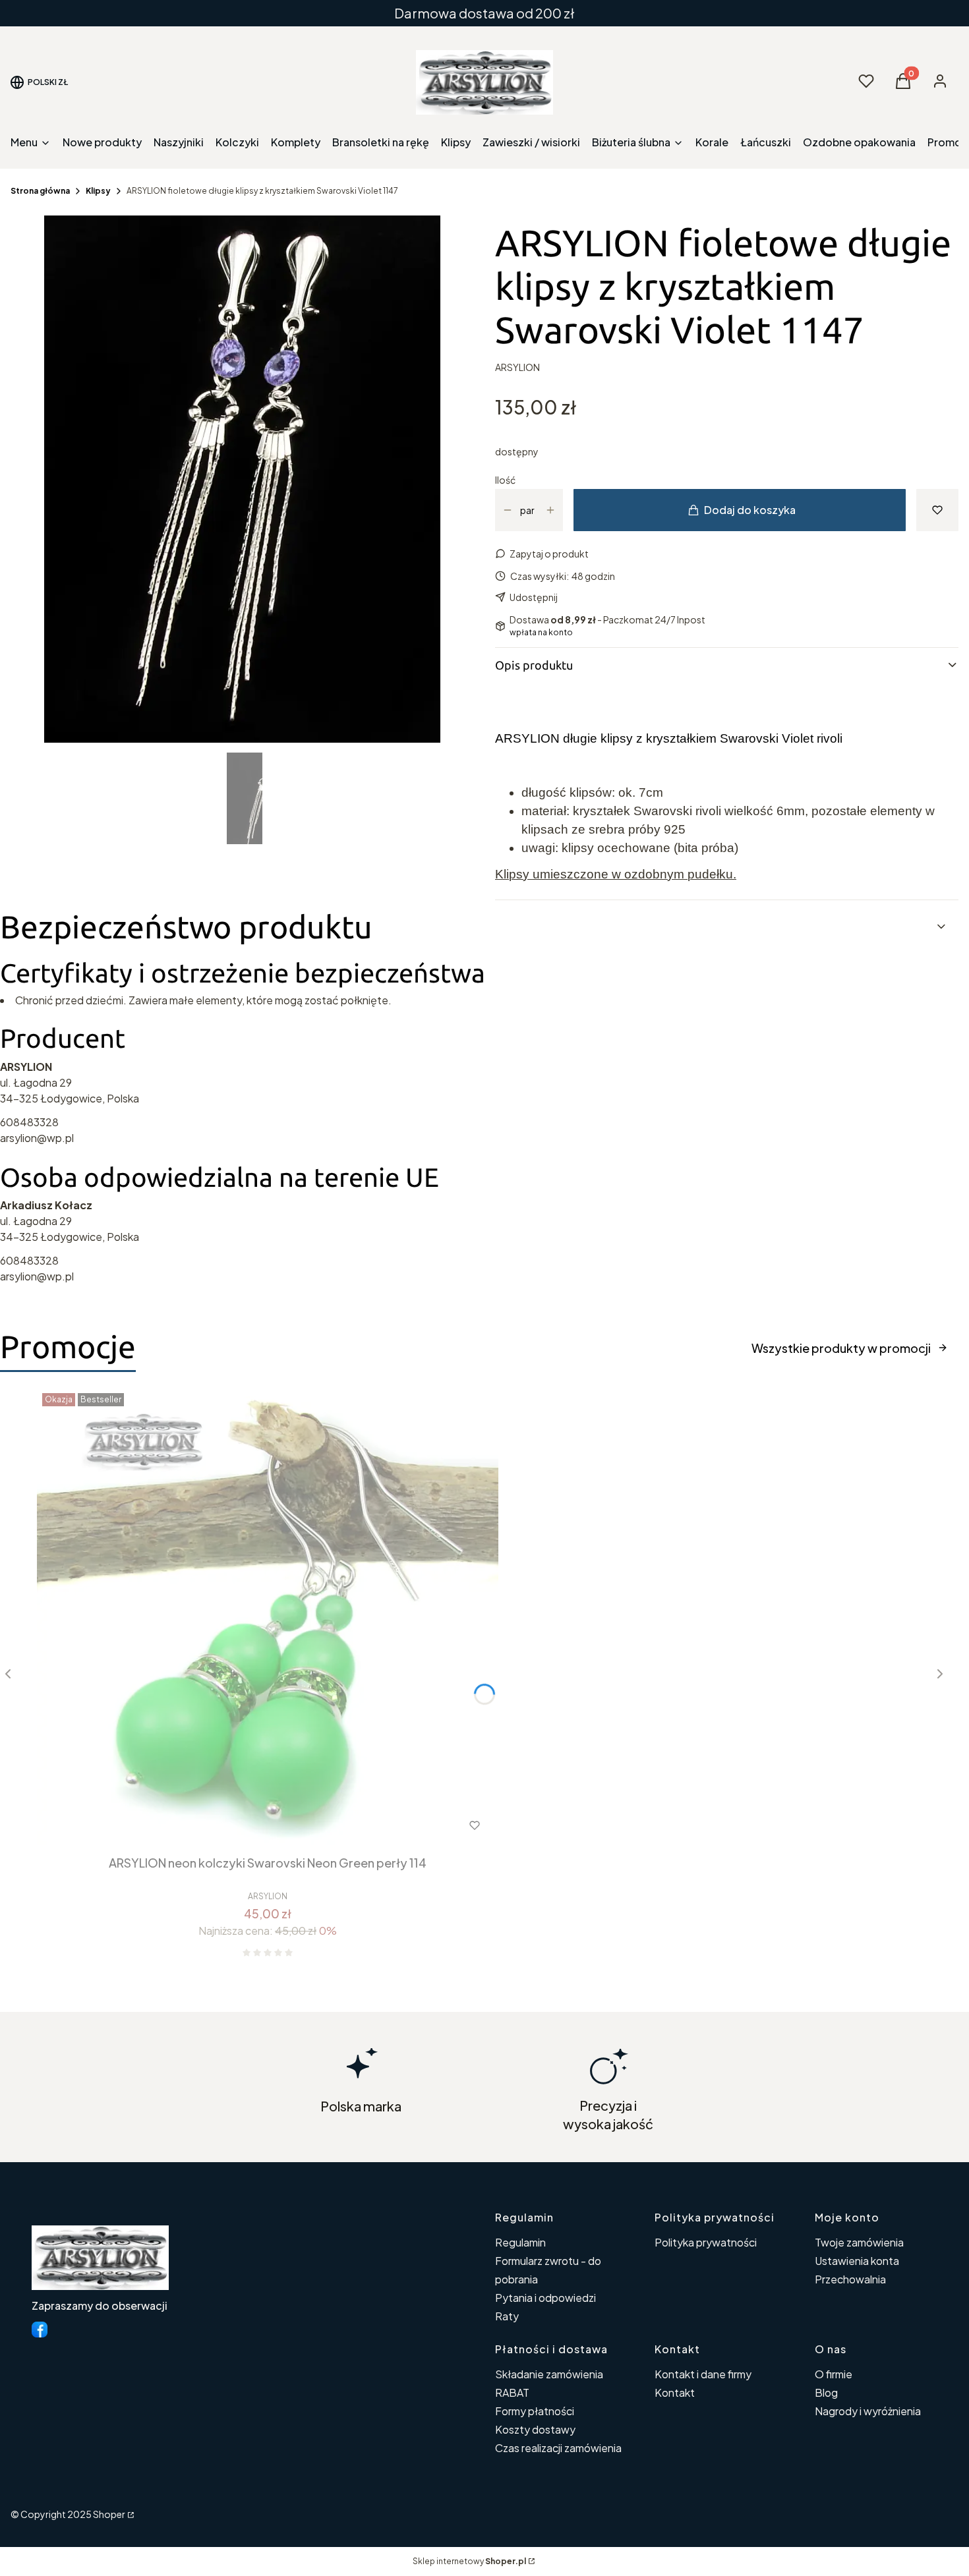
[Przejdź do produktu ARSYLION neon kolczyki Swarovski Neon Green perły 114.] (268, 1618)
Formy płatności (535, 2411)
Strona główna (40, 191)
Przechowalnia (850, 2279)
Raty (507, 2316)
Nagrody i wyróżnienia (868, 2411)
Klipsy (98, 191)
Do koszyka (241, 1825)
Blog (826, 2392)
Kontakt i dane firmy (703, 2374)
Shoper (109, 2514)
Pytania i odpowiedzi (545, 2298)
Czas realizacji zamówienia (558, 2448)
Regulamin (520, 2242)
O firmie (834, 2374)
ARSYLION (517, 367)
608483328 (29, 1122)
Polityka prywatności (706, 2242)
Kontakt (675, 2392)
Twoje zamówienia (859, 2242)
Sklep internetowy (469, 2561)
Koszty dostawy (535, 2429)
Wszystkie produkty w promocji (841, 1348)
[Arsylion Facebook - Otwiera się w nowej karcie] (40, 2330)
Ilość (505, 480)
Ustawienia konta (857, 2261)
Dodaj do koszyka (750, 510)
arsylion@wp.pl (37, 1138)
